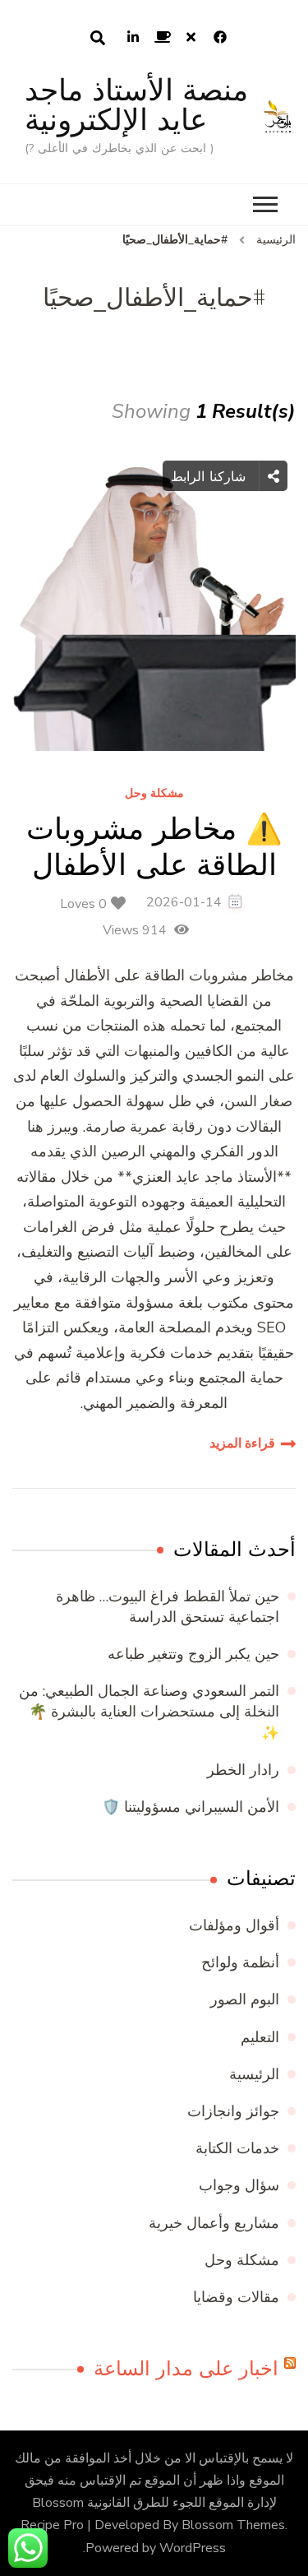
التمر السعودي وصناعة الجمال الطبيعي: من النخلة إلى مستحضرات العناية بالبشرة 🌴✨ (149, 1712)
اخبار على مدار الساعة (186, 2369)
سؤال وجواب (239, 2185)
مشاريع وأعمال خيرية (214, 2223)
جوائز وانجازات (233, 2111)
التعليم (260, 2037)
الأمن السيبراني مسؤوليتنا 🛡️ (191, 1807)
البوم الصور (245, 1999)
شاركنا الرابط (211, 476)
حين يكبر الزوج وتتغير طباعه (193, 1654)
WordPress (193, 2548)
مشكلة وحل (154, 794)
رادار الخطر (243, 1770)
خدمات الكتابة (237, 2148)
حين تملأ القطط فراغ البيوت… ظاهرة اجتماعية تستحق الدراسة (168, 1607)
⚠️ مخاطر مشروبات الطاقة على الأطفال (154, 846)
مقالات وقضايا (236, 2297)
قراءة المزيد (242, 1443)
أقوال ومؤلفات (234, 1925)
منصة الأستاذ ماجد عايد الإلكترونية (136, 105)
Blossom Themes (233, 2525)
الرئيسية (254, 2074)
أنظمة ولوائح (240, 1962)
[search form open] (98, 38)
